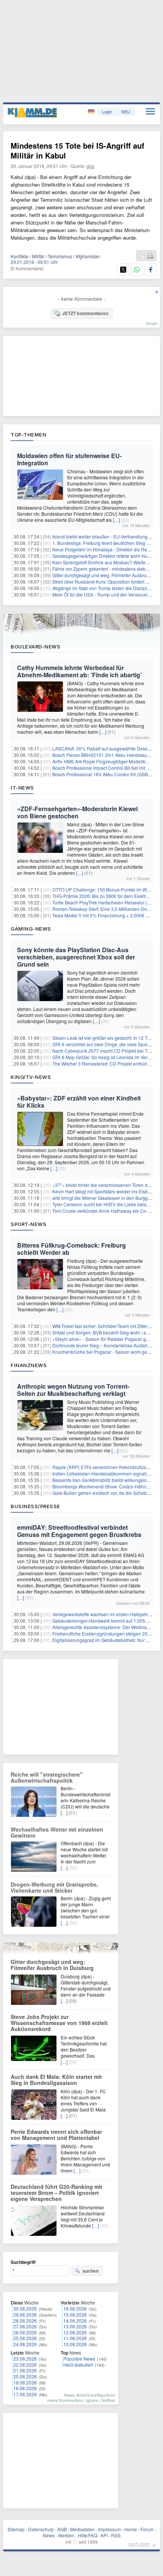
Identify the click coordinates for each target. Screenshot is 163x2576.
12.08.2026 (75, 2332)
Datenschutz (41, 2529)
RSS (116, 2535)
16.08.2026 (75, 2308)
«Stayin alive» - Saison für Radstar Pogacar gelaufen (107, 1339)
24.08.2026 (25, 2344)
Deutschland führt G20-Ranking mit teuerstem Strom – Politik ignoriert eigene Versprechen (56, 2193)
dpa (90, 166)
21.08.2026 (25, 2370)
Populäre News (79, 2359)
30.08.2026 (25, 2308)
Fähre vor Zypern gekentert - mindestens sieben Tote (107, 569)
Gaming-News (31, 929)
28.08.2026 (25, 2321)
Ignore (92, 2400)
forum (152, 323)
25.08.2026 (25, 2338)
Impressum (110, 2529)
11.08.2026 (75, 2338)
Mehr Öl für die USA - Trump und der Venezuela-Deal (107, 594)
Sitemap (16, 2529)
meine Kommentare (65, 2400)
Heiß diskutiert (78, 2365)
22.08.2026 (25, 2365)
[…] (116, 520)
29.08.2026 (25, 2315)
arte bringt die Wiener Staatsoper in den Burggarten (105, 1198)
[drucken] (150, 256)
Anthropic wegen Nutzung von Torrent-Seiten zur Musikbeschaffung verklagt (73, 1390)
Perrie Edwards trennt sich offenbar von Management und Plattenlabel (56, 2135)
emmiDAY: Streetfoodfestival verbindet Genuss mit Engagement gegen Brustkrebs (79, 1531)
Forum (147, 2529)
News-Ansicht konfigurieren (90, 2395)
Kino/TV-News (31, 1077)
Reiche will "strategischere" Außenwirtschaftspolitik (47, 1777)
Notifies (108, 2400)
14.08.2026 (75, 2321)
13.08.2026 (75, 2326)
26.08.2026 (25, 2332)
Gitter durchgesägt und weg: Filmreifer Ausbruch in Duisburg (52, 1965)
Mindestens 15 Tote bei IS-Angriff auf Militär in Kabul (78, 150)
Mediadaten (82, 2529)
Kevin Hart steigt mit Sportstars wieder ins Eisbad (103, 1191)
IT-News (22, 788)
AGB (62, 2529)
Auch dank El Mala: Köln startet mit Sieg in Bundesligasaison (56, 2080)
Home (131, 2529)
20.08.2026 (25, 2376)
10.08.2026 (75, 2344)
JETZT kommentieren (85, 313)
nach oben (139, 2544)
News (49, 2535)
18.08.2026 (25, 2388)
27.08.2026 (25, 2326)
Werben (66, 2535)
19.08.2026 (25, 2382)
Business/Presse (35, 1506)
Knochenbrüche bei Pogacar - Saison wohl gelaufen (106, 1352)
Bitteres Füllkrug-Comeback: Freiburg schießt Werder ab (71, 1249)
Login (107, 111)
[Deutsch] (92, 112)
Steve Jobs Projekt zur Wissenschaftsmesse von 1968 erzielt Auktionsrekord (59, 2023)
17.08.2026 (25, 2394)
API (104, 2535)
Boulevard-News (35, 647)
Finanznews (29, 1365)
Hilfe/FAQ (87, 2535)
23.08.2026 (25, 2359)
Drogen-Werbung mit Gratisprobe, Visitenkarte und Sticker (54, 1887)
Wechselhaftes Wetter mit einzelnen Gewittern (57, 1832)
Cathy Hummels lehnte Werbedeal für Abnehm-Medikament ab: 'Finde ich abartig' (79, 671)
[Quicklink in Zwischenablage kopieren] (142, 256)
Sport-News (28, 1224)
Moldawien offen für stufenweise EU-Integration (69, 459)
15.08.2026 (75, 2315)
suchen (91, 2271)
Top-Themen (28, 435)
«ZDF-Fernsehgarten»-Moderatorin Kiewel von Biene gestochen (77, 812)
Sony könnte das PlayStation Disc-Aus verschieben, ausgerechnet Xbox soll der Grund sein (76, 957)
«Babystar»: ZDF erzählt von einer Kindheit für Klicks (79, 1102)
